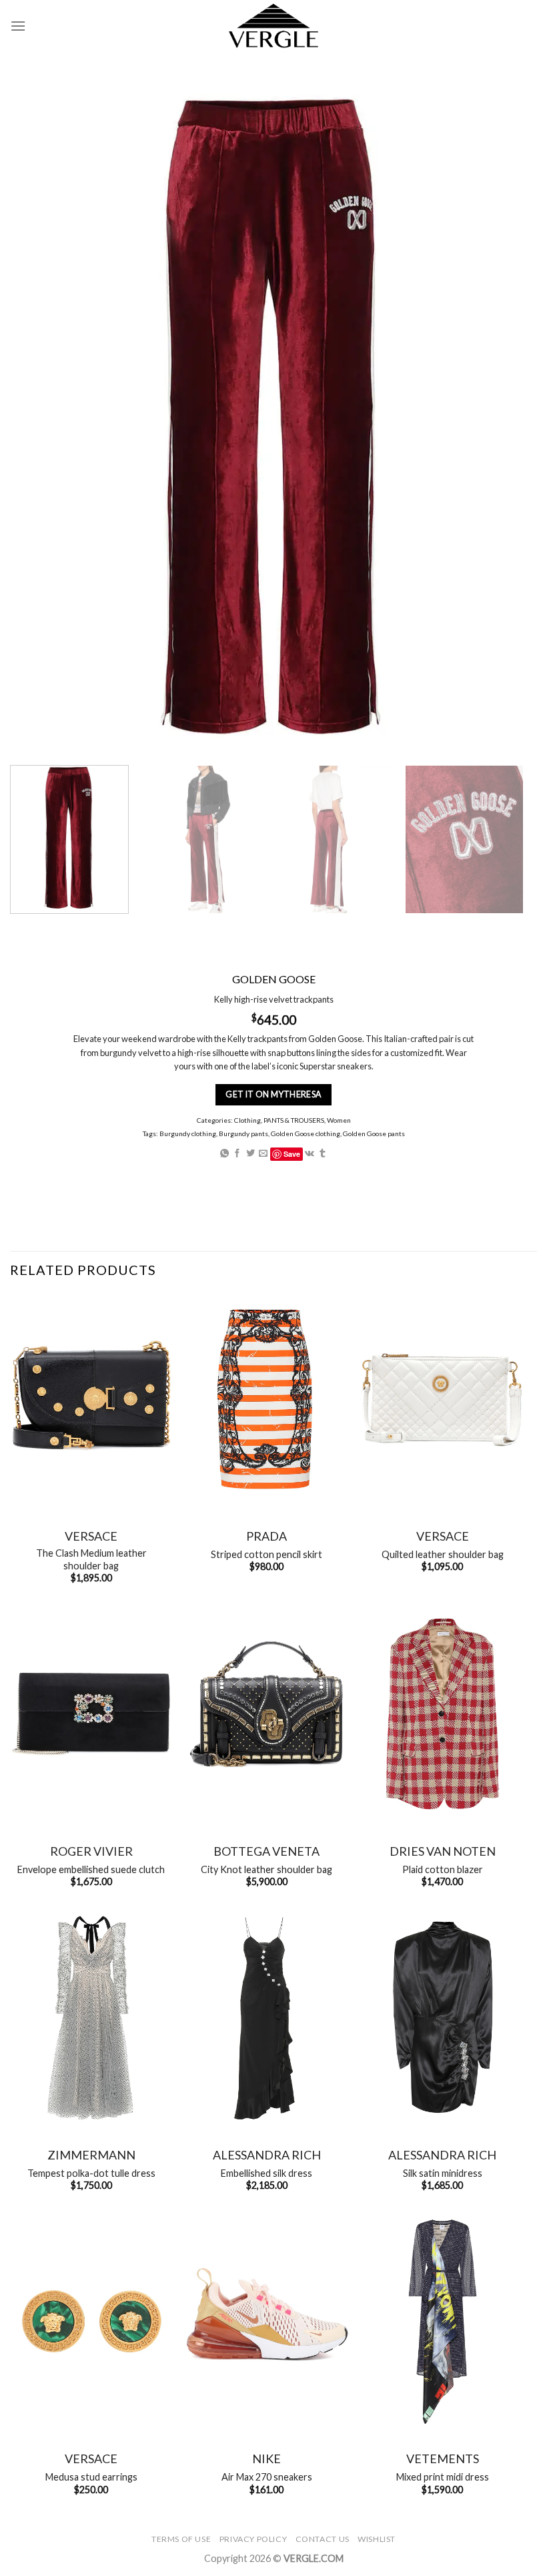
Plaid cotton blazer (443, 1869)
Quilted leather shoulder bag (443, 1554)
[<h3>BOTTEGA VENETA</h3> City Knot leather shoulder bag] (267, 1714)
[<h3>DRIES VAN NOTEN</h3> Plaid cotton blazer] (442, 1714)
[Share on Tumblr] (323, 1154)
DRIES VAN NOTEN (443, 1851)
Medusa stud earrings (91, 2477)
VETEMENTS (443, 2459)
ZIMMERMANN (91, 2155)
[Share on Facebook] (237, 1154)
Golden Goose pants (374, 1133)
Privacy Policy (253, 2539)
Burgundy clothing (188, 1133)
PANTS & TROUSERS (294, 1120)
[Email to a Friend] (263, 1154)
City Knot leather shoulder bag (266, 1869)
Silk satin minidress (443, 2173)
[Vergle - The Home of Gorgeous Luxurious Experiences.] (274, 26)
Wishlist (377, 2539)
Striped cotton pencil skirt (266, 1554)
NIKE (266, 2459)
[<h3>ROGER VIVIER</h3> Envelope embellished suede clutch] (91, 1714)
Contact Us (323, 2539)
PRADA (266, 1536)
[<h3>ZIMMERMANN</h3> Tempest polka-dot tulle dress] (91, 2018)
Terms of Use (181, 2539)
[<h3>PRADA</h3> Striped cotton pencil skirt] (267, 1399)
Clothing (247, 1120)
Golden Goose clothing (306, 1133)
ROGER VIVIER (91, 1851)
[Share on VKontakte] (310, 1154)
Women (339, 1120)
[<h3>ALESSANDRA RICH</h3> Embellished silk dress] (267, 2018)
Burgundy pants (243, 1133)
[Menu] (18, 26)
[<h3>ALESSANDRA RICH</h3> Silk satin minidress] (442, 2018)
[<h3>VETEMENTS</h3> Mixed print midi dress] (442, 2322)
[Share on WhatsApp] (224, 1154)
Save (292, 1154)
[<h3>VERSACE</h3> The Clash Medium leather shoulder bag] (91, 1399)
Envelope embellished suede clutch (91, 1869)
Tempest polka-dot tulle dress (91, 2173)
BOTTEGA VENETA (266, 1851)
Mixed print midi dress (443, 2477)
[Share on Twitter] (250, 1154)
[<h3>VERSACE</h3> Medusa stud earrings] (91, 2322)
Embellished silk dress (266, 2173)
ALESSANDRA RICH (267, 2155)
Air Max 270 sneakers (267, 2477)
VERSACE (91, 1536)
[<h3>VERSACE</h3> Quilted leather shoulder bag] (442, 1399)
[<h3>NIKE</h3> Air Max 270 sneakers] (267, 2322)
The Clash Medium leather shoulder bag (91, 1559)
